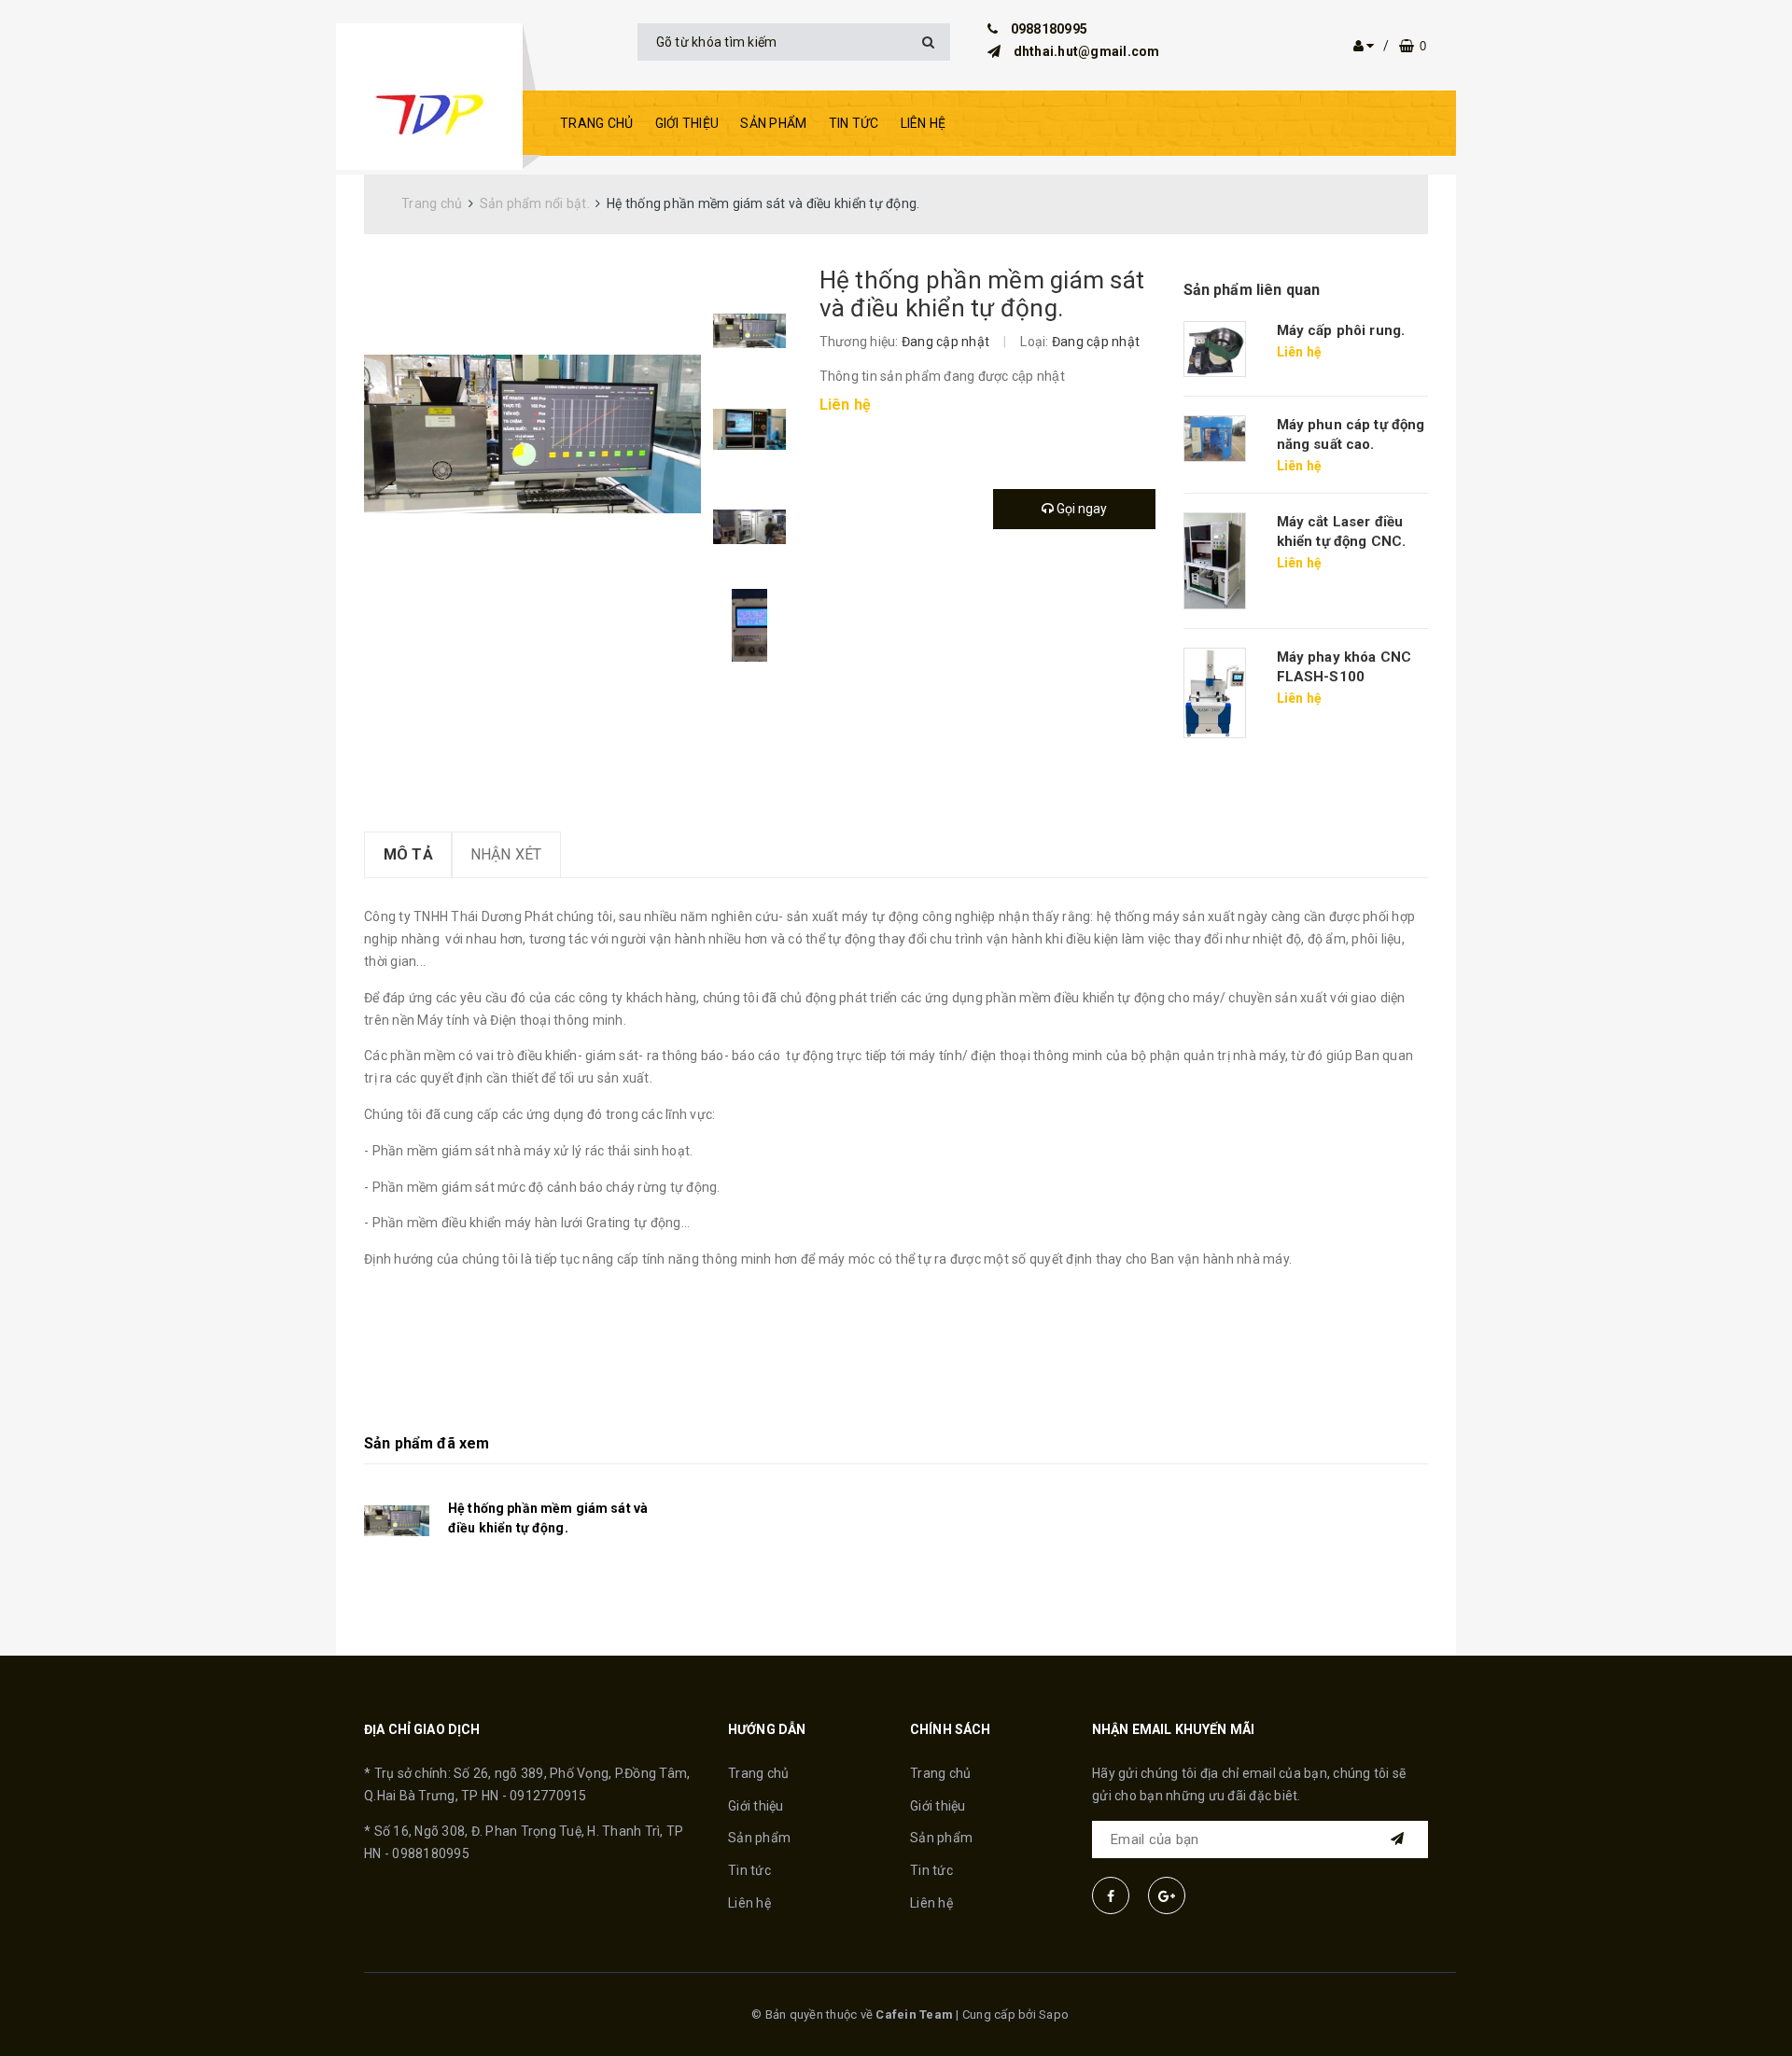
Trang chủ (596, 123)
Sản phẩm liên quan (1252, 290)
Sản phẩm (773, 123)
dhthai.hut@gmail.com (1087, 51)
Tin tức (854, 123)
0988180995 (1050, 29)
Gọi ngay (1080, 509)
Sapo (1054, 2014)
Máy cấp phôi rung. (1341, 330)
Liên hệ (924, 123)
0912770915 (548, 1796)
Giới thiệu (687, 123)
